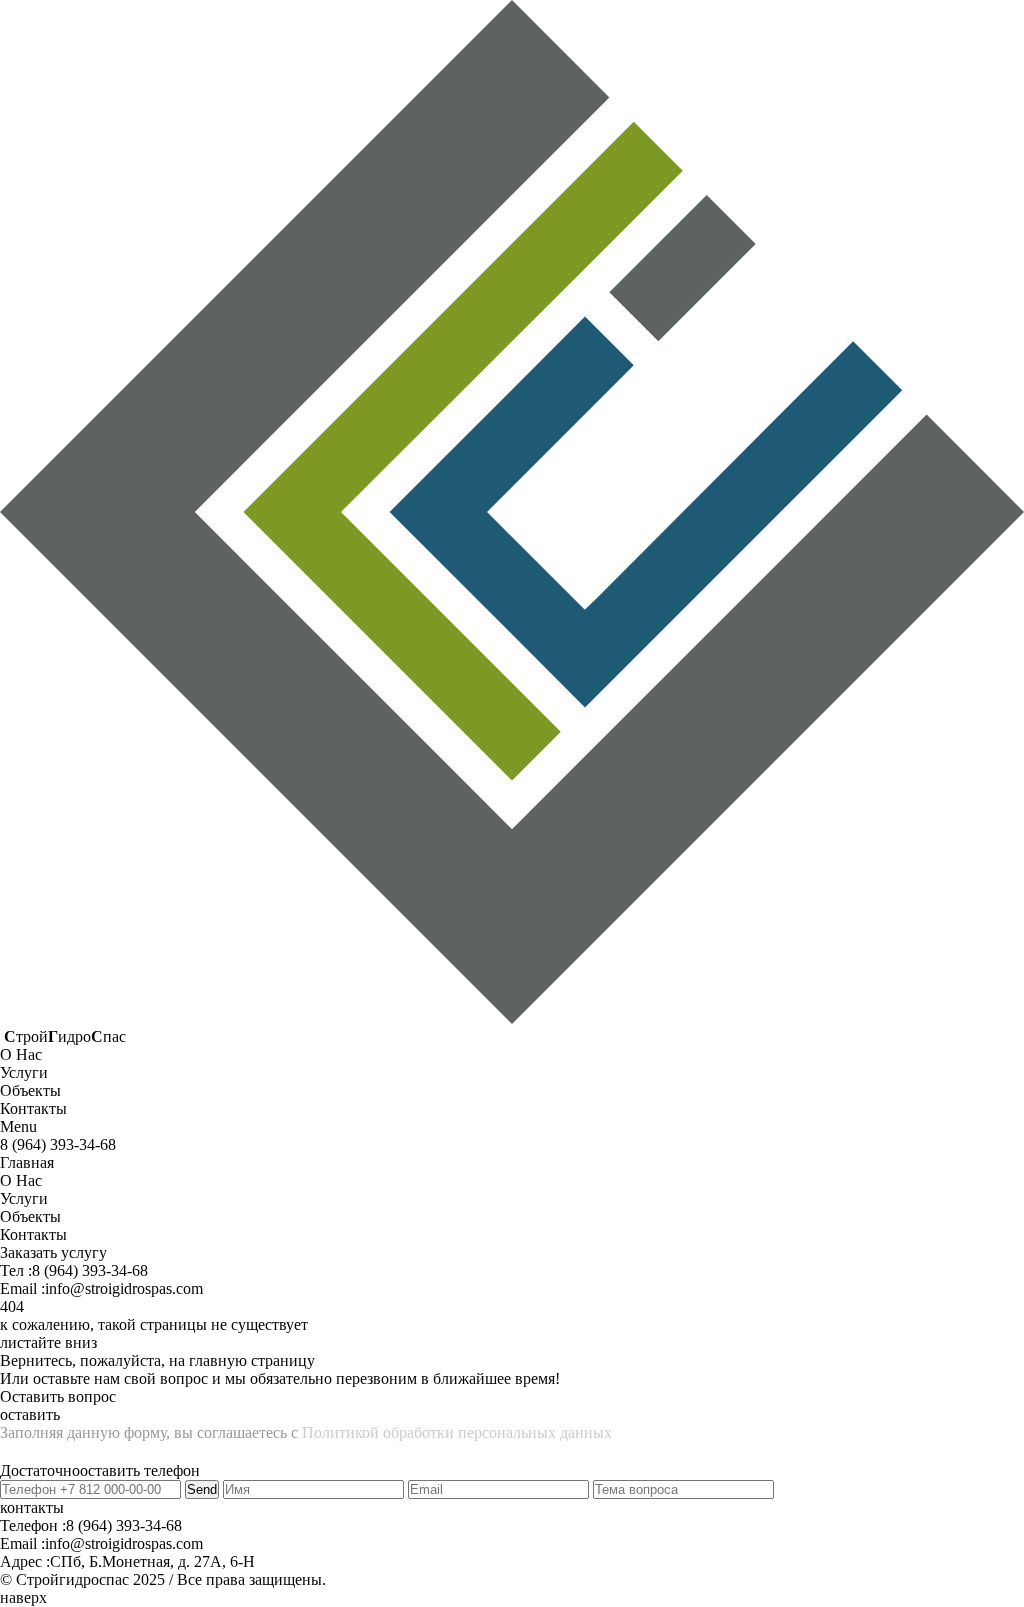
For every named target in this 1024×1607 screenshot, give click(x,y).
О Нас (21, 1180)
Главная (27, 1162)
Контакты (33, 1234)
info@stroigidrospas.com (124, 1288)
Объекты (30, 1216)
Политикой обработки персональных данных (457, 1432)
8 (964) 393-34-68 (90, 1270)
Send (202, 1489)
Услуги (24, 1198)
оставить (30, 1414)
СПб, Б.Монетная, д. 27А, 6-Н (152, 1561)
